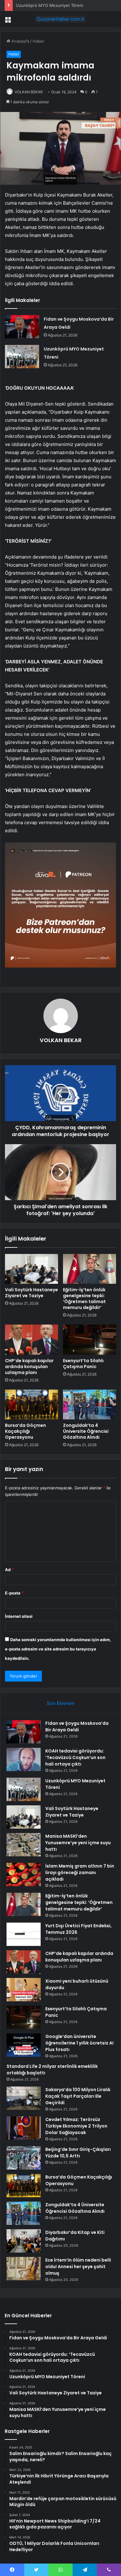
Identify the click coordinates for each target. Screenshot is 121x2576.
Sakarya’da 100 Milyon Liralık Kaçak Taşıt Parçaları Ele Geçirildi (78, 2096)
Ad (9, 1570)
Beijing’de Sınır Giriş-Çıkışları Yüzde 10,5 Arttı (78, 2153)
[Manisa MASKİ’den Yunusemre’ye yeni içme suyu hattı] (24, 1845)
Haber (38, 41)
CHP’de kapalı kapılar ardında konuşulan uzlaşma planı (29, 1367)
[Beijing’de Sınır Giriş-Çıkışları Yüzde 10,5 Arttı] (24, 2158)
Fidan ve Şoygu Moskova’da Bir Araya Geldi (77, 1727)
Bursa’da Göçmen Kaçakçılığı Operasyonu (25, 1431)
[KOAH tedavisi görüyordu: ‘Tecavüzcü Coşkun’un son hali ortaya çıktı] (24, 1759)
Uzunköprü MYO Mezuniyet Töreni (49, 5)
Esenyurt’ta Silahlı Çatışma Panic (83, 1364)
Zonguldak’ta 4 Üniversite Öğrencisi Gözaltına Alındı (86, 1431)
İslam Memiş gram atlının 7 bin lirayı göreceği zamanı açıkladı (80, 1873)
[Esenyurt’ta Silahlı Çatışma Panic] (90, 1339)
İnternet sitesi (19, 1616)
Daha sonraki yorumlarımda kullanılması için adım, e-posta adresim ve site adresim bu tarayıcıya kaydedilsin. (58, 1649)
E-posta (14, 1593)
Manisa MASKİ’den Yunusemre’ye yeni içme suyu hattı (78, 1843)
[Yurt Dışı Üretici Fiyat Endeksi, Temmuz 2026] (24, 1934)
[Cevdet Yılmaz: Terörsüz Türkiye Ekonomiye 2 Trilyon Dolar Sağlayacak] (24, 2128)
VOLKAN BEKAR (29, 92)
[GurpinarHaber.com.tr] (60, 19)
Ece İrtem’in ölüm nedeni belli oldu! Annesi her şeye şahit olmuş (78, 2267)
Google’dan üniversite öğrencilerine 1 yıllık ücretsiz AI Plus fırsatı (79, 2043)
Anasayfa (20, 41)
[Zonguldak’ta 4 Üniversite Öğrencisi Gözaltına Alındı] (90, 1404)
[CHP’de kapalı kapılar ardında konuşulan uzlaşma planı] (31, 1339)
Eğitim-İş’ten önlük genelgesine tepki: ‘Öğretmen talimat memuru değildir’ (84, 1299)
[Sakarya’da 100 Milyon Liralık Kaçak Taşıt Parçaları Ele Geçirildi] (24, 2098)
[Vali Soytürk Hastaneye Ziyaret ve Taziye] (31, 1269)
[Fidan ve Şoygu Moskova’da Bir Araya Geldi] (22, 327)
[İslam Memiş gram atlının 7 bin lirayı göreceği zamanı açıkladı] (24, 1875)
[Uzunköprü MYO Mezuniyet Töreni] (22, 357)
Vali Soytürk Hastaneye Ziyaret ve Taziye (31, 1293)
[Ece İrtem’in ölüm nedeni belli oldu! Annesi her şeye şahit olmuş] (24, 2269)
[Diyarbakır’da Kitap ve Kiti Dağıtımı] (24, 2241)
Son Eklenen (61, 1703)
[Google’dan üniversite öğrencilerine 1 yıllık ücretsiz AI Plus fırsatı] (24, 2045)
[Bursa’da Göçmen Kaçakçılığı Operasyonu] (31, 1404)
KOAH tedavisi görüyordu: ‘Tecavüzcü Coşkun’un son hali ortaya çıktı (75, 1757)
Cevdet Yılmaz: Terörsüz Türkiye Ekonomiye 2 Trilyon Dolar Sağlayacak (76, 2126)
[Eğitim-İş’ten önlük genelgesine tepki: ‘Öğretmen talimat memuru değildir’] (90, 1269)
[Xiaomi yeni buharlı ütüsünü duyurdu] (24, 1990)
